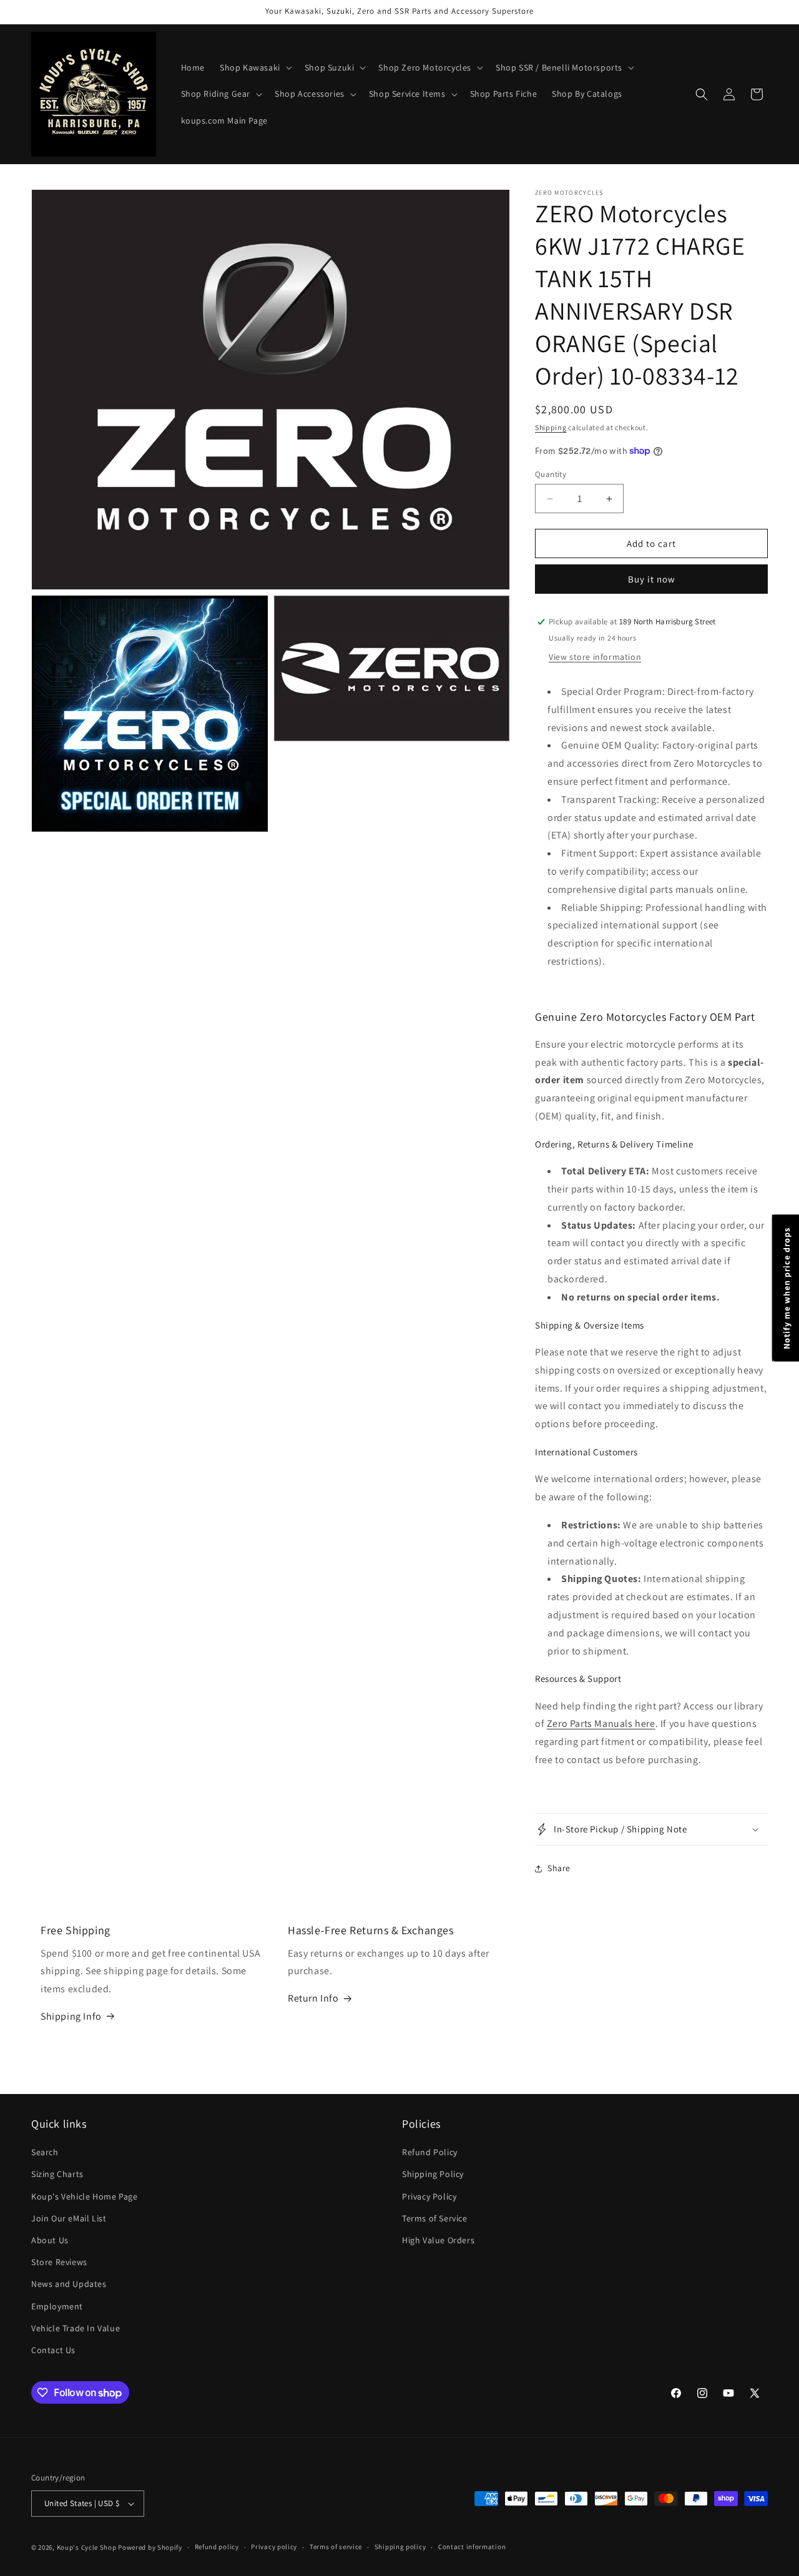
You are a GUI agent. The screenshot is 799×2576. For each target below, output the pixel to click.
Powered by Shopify (150, 2547)
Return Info (313, 1998)
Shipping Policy (433, 2174)
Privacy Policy (429, 2196)
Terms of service (336, 2547)
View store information (595, 657)
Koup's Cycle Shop (87, 2547)
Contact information (472, 2547)
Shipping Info (71, 2016)
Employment (57, 2306)
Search (45, 2152)
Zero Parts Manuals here (601, 1723)
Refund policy (217, 2547)
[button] (255, 67)
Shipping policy (400, 2547)
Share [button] (559, 1868)
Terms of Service (435, 2218)
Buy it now (652, 579)
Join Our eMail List (69, 2218)
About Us (50, 2240)
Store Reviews (59, 2262)
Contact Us (53, 2350)
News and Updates (69, 2284)
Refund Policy (430, 2152)
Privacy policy (274, 2547)
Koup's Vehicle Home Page (84, 2196)
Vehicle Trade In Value (76, 2328)
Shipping (551, 427)
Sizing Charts (57, 2174)
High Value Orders (438, 2240)
